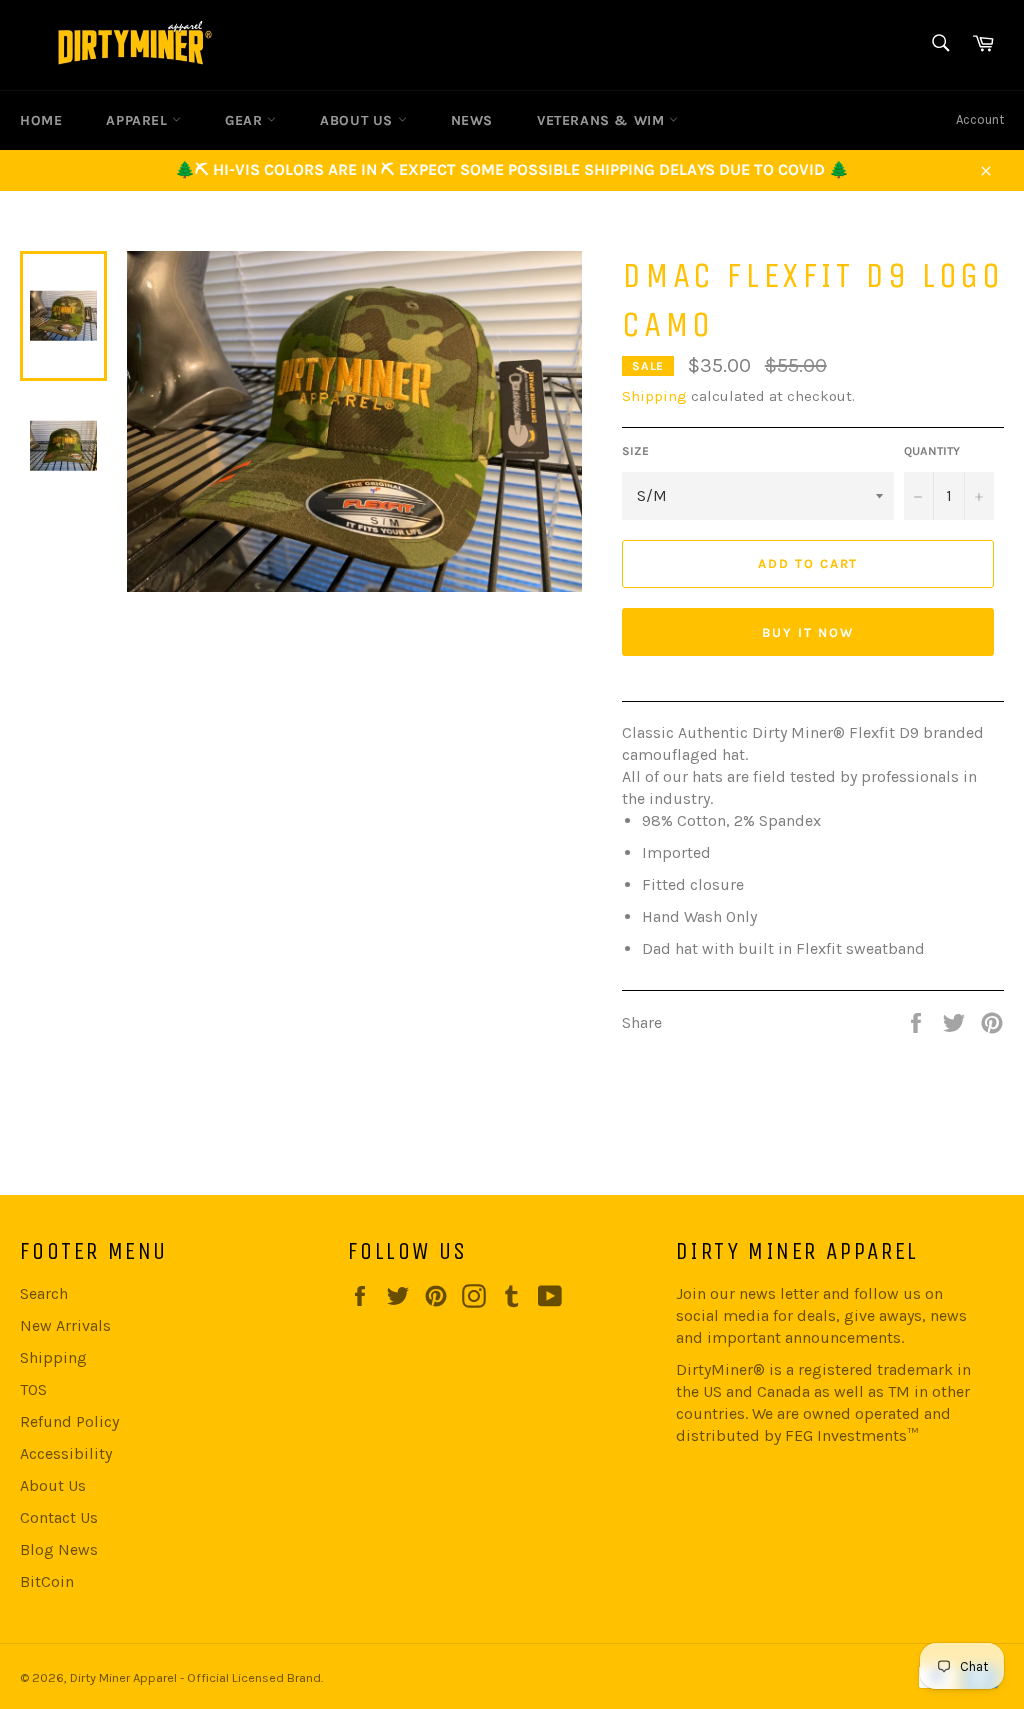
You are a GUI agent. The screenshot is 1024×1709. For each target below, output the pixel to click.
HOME (41, 120)
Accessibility (66, 1453)
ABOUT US (358, 120)
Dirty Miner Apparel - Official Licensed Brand (195, 1677)
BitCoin (47, 1581)
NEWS (472, 120)
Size (635, 451)
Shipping (654, 396)
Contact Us (59, 1517)
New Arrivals (65, 1325)
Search (44, 1293)
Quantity (932, 451)
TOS (33, 1389)
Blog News (59, 1549)
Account (980, 119)
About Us (53, 1485)
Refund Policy (69, 1421)
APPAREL (139, 120)
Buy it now (808, 632)
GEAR (246, 120)
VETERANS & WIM (603, 120)
